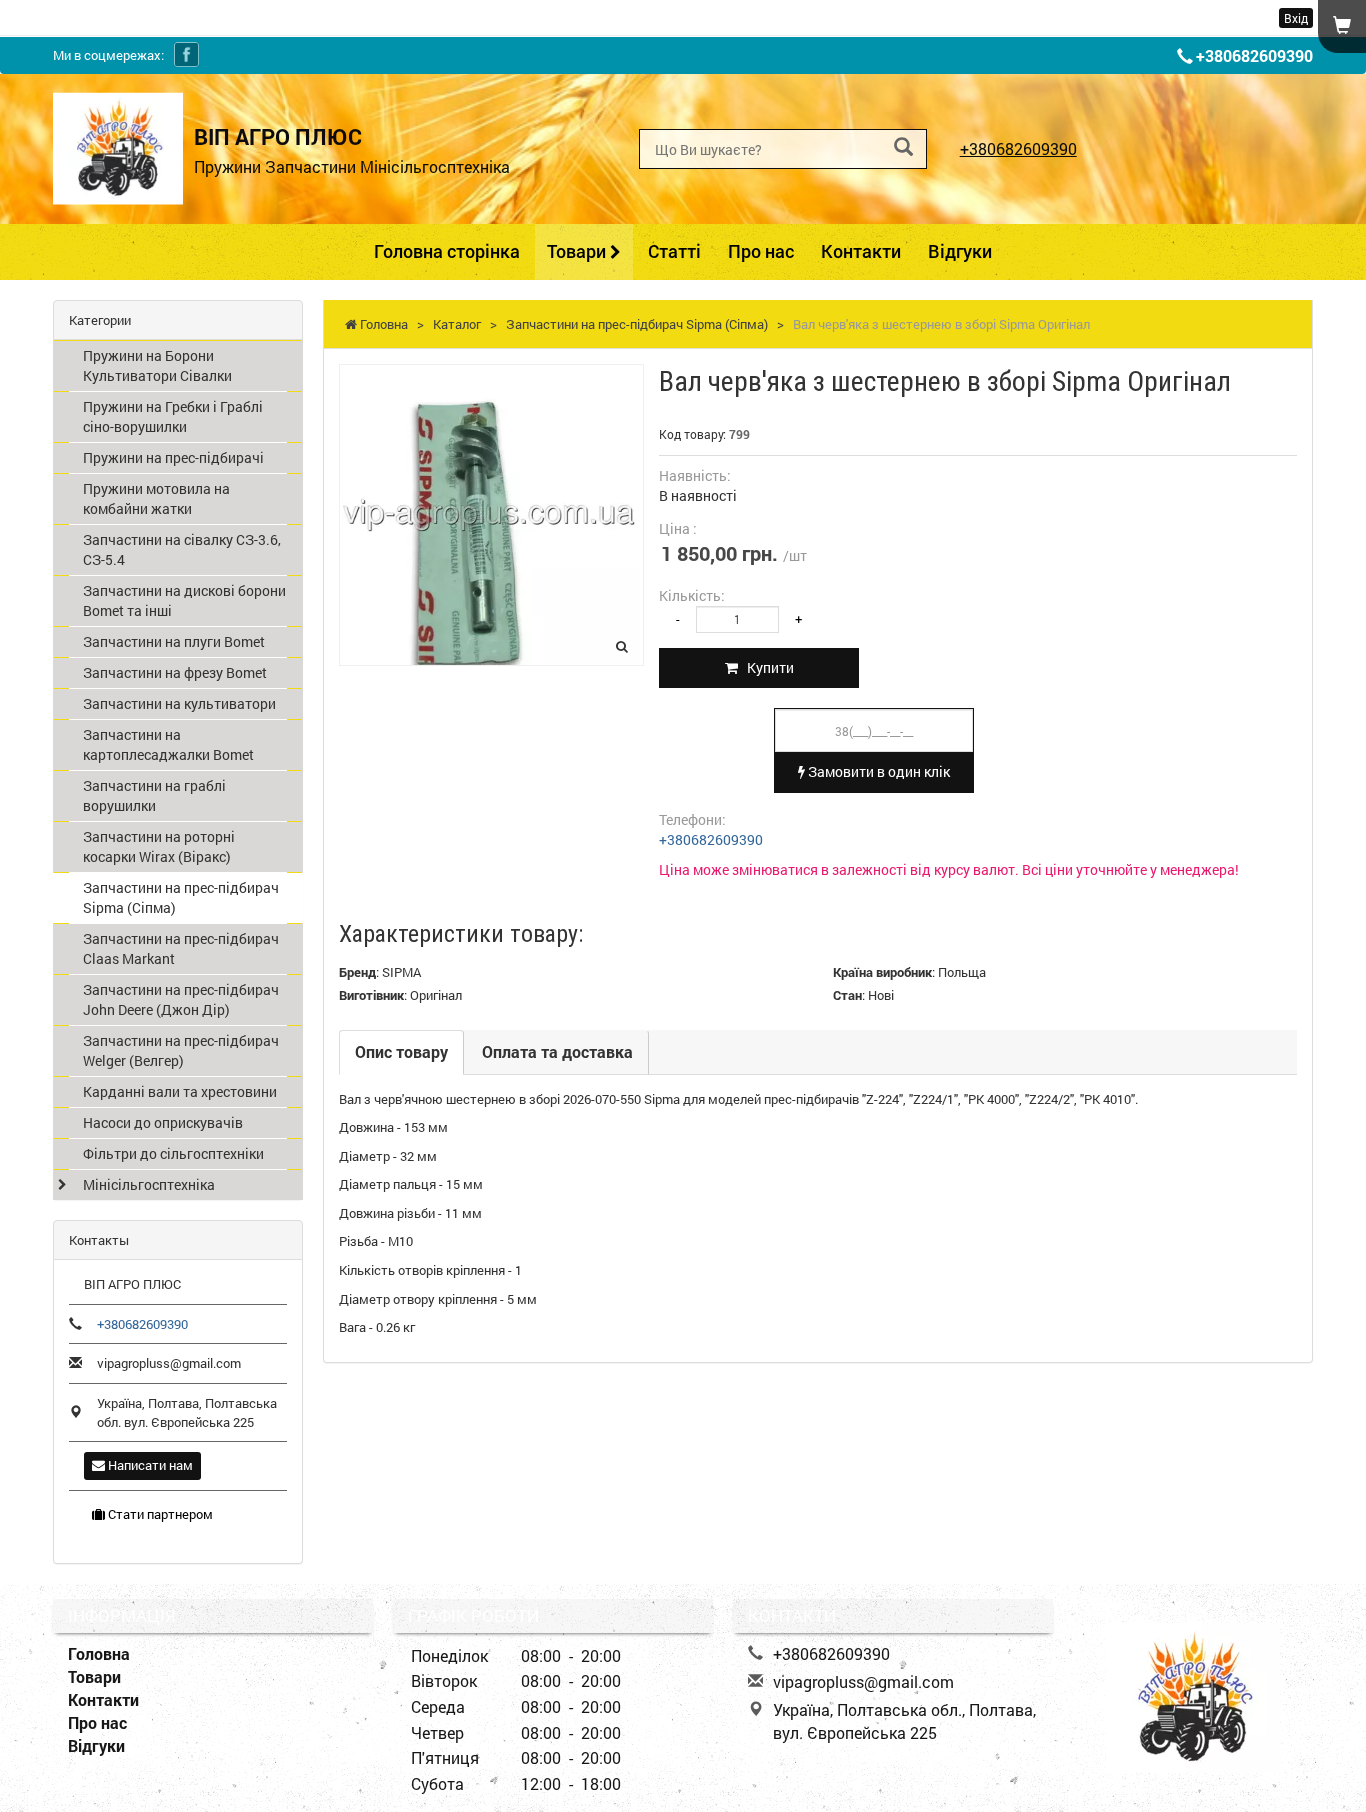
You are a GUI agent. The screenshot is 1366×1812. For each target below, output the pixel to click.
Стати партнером (159, 1514)
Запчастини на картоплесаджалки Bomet (168, 744)
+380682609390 (1254, 55)
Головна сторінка (447, 251)
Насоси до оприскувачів (163, 1122)
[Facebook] (186, 54)
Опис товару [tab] (401, 1051)
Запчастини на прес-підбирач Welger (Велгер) (181, 1050)
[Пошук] (903, 147)
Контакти (861, 251)
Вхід (1296, 18)
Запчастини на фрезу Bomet (175, 672)
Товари (578, 251)
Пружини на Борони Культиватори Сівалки (157, 365)
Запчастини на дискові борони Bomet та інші (184, 600)
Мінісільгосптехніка (149, 1184)
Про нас (761, 251)
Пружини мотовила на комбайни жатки (156, 498)
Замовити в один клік (877, 771)
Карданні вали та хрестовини (180, 1091)
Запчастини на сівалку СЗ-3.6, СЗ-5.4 (182, 549)
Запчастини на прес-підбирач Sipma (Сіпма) (181, 897)
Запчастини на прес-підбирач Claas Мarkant (181, 948)
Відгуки (960, 251)
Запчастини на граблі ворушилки (154, 795)
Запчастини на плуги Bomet (174, 641)
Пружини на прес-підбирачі (173, 457)
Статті (674, 251)
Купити (766, 667)
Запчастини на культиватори (179, 703)
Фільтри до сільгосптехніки (173, 1153)
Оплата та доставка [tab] (557, 1051)
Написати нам (149, 1465)
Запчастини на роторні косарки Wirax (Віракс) (159, 846)
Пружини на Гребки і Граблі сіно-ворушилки (173, 416)
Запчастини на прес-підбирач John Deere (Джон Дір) (181, 999)
